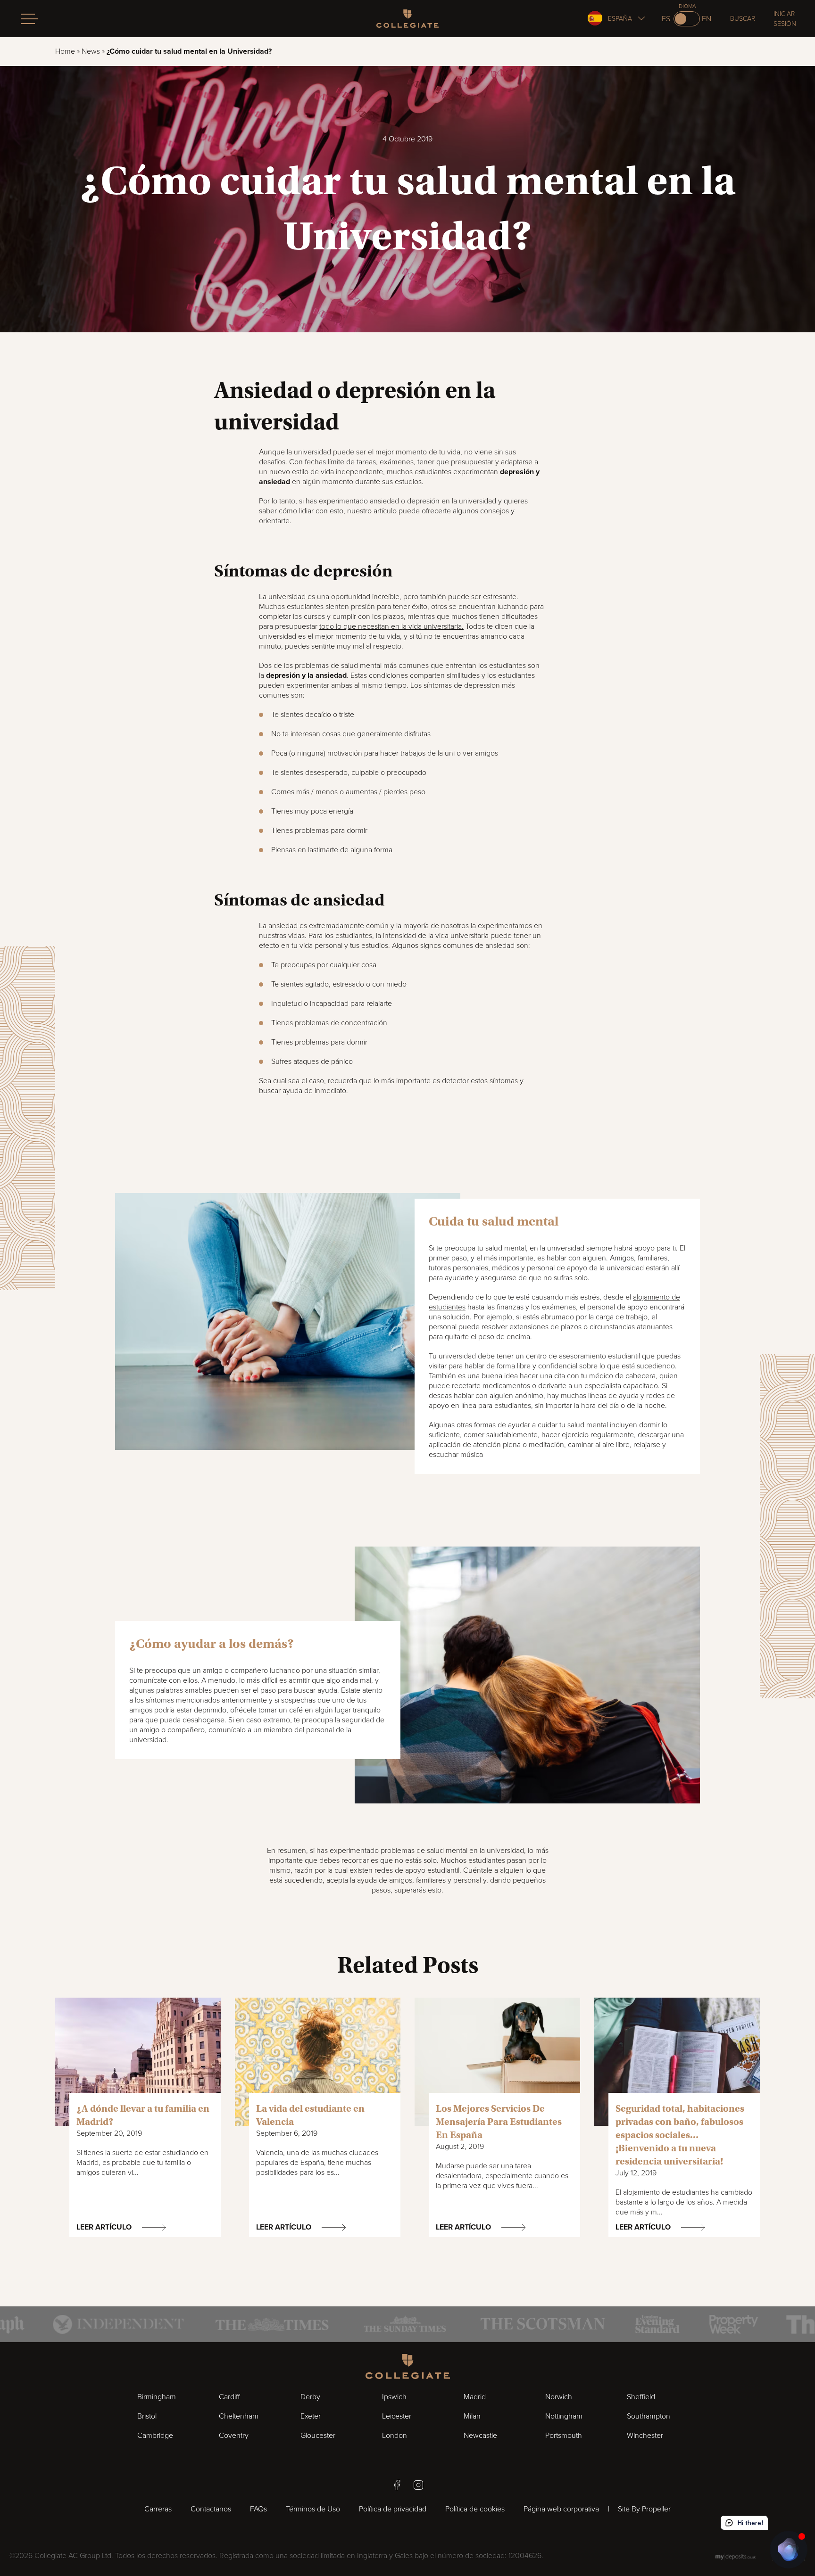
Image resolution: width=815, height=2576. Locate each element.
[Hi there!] (789, 2550)
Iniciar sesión (785, 19)
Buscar (743, 19)
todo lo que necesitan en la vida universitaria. (391, 626)
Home (65, 51)
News (91, 51)
